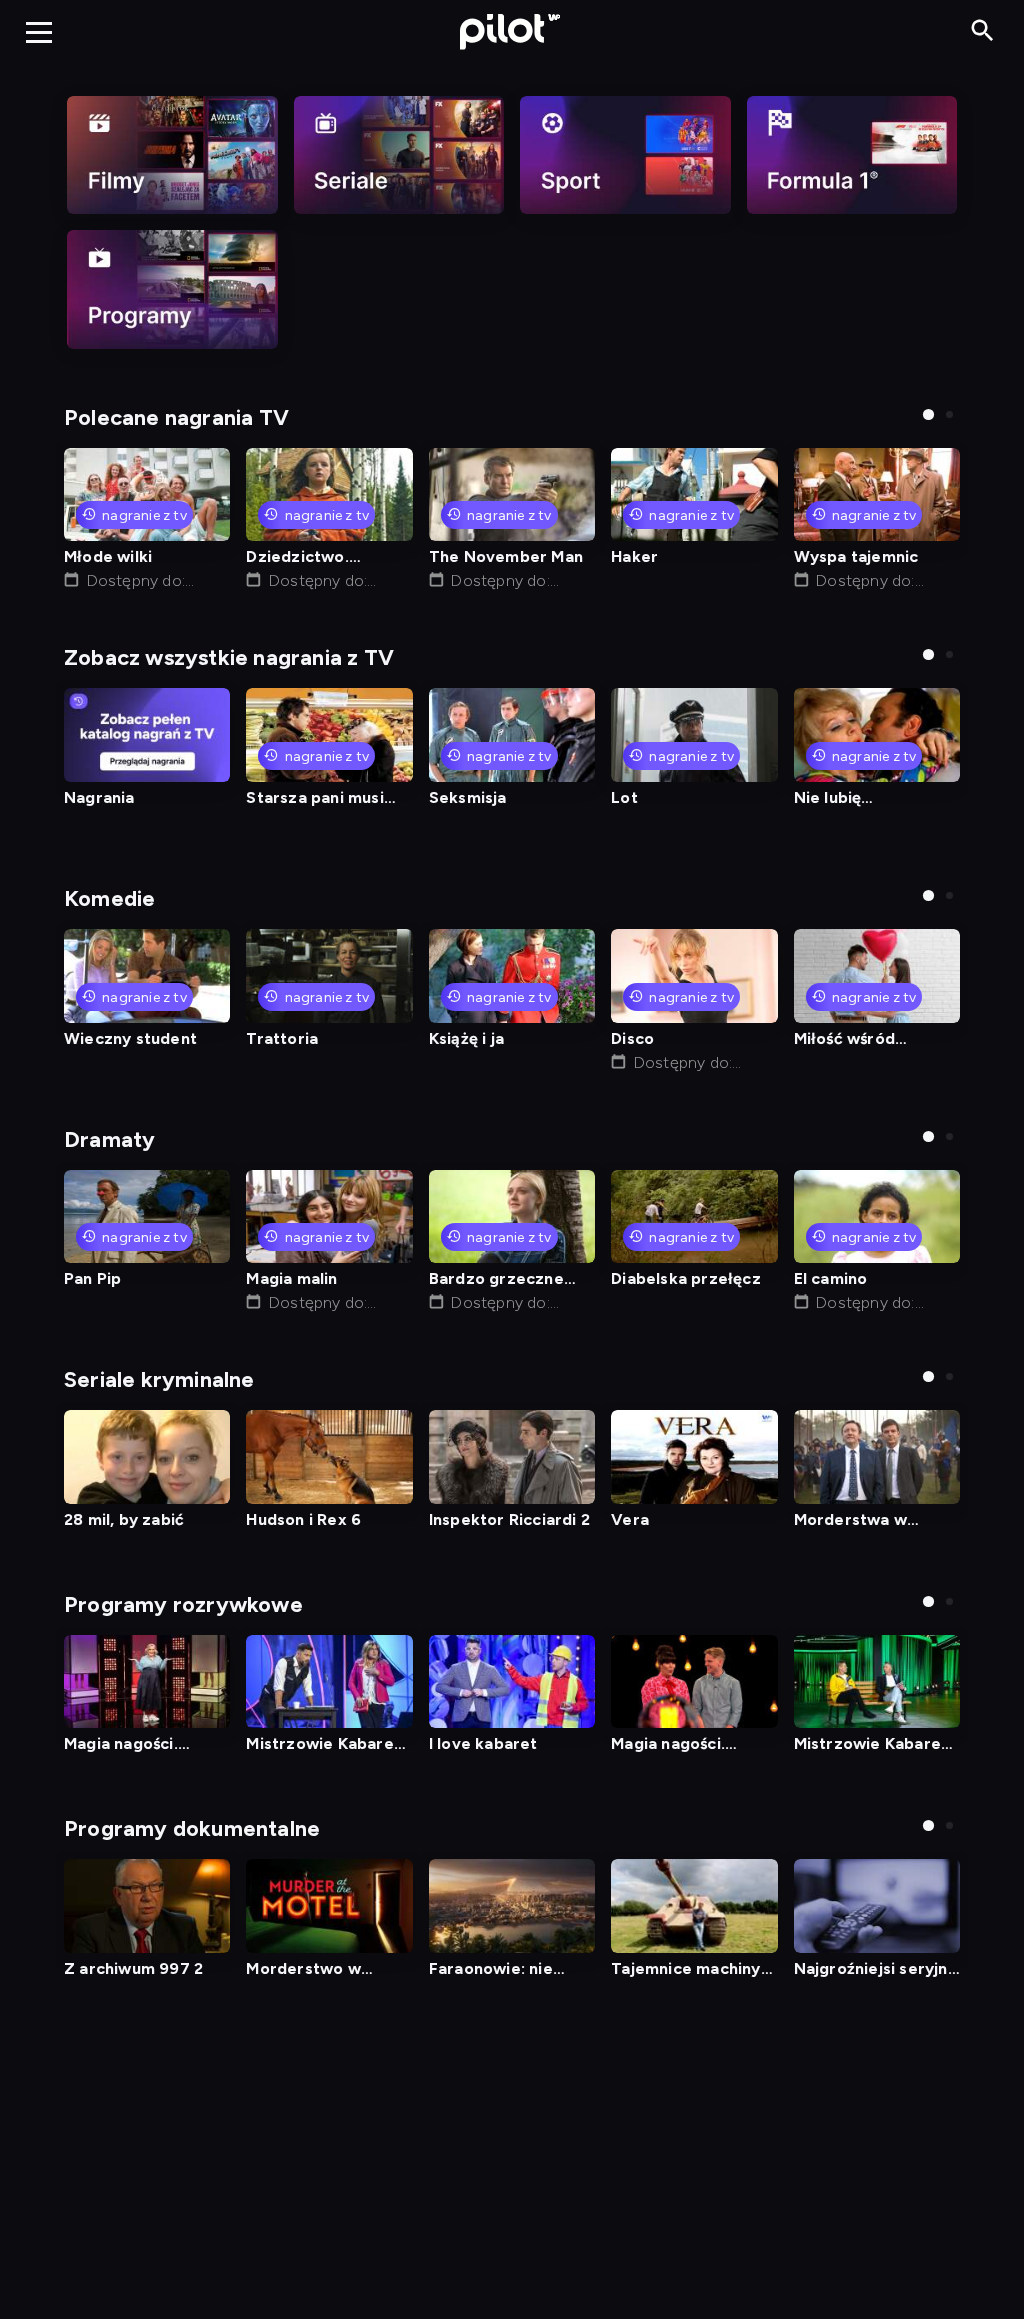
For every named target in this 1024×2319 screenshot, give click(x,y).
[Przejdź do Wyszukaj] (982, 31)
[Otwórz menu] (39, 32)
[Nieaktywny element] (172, 155)
